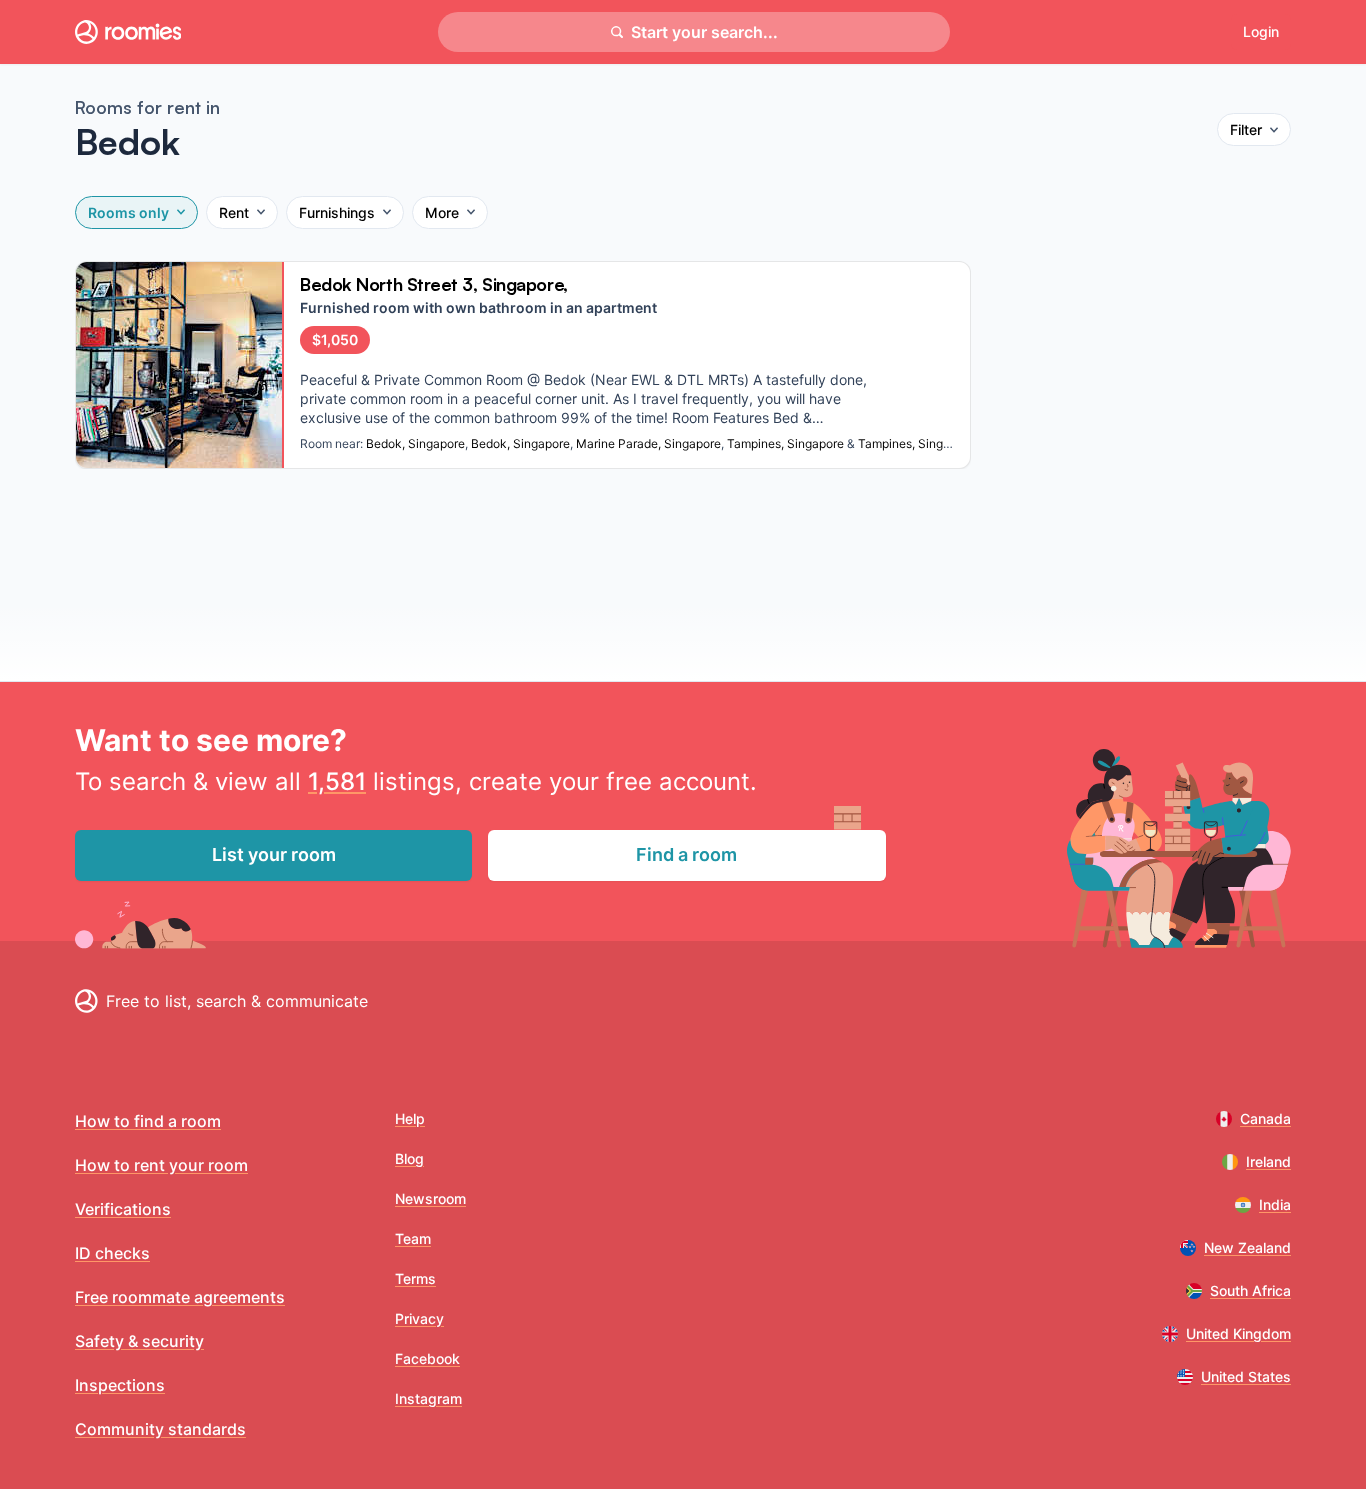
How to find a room (148, 1121)
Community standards (160, 1429)
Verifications (123, 1209)
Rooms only (128, 212)
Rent (234, 212)
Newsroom (430, 1198)
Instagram (428, 1398)
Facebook (427, 1358)
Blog (409, 1158)
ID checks (112, 1253)
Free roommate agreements (180, 1297)
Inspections (120, 1385)
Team (413, 1238)
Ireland (1268, 1161)
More (442, 212)
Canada (1265, 1118)
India (1275, 1204)
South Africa (1250, 1290)
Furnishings (337, 212)
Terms (415, 1278)
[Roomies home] (128, 32)
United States (1246, 1376)
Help (410, 1118)
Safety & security (139, 1341)
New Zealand (1247, 1247)
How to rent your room (161, 1165)
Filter (1246, 129)
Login (1261, 31)
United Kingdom (1238, 1333)
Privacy (419, 1318)
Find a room (686, 854)
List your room (274, 854)
